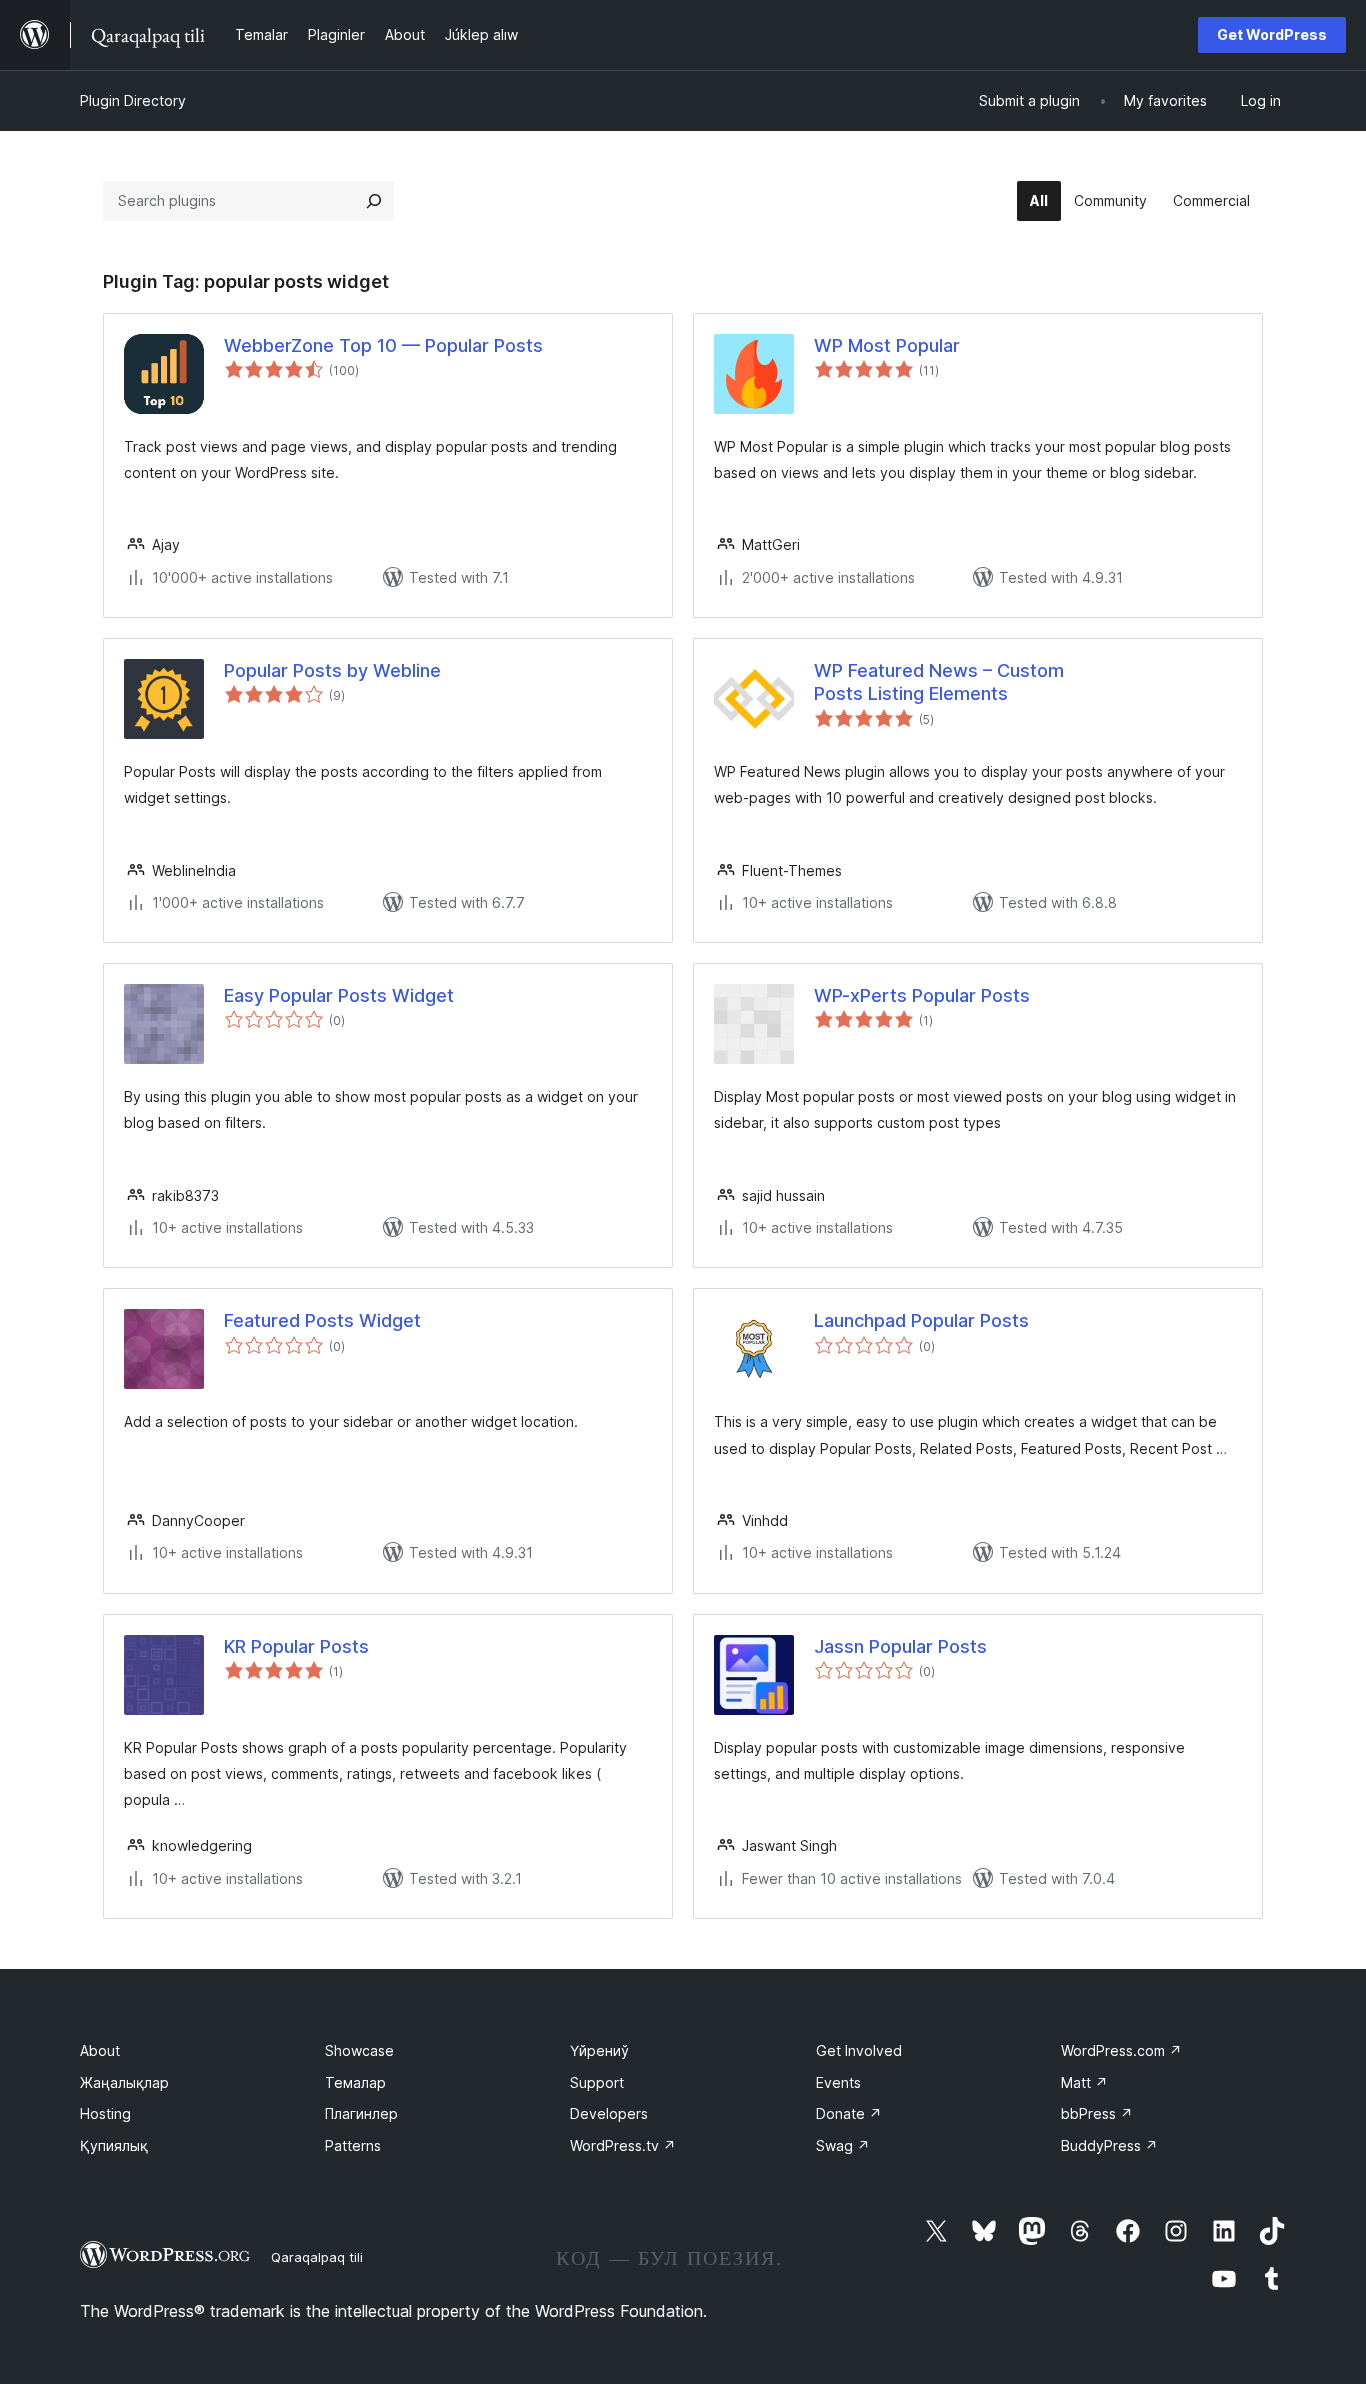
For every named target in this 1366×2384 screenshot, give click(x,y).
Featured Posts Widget (322, 1320)
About (100, 2050)
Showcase (359, 2050)
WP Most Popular (887, 345)
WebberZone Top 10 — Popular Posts (383, 345)
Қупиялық (114, 2145)
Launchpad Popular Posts (921, 1320)
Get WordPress (1272, 34)
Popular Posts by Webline (332, 670)
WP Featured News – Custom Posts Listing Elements (939, 682)
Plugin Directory (133, 100)
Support (597, 2082)
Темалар (355, 2082)
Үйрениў (599, 2050)
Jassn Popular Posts (900, 1646)
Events (838, 2082)
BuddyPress (1109, 2145)
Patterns (353, 2145)
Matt (1084, 2082)
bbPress (1097, 2113)
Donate (849, 2113)
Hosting (105, 2113)
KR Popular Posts (296, 1646)
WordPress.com (1121, 2050)
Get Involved (859, 2050)
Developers (609, 2113)
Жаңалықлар (124, 2082)
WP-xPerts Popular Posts (922, 995)
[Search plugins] (374, 201)
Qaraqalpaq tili (317, 2257)
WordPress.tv (623, 2145)
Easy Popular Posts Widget (339, 995)
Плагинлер (361, 2113)
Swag (843, 2145)
